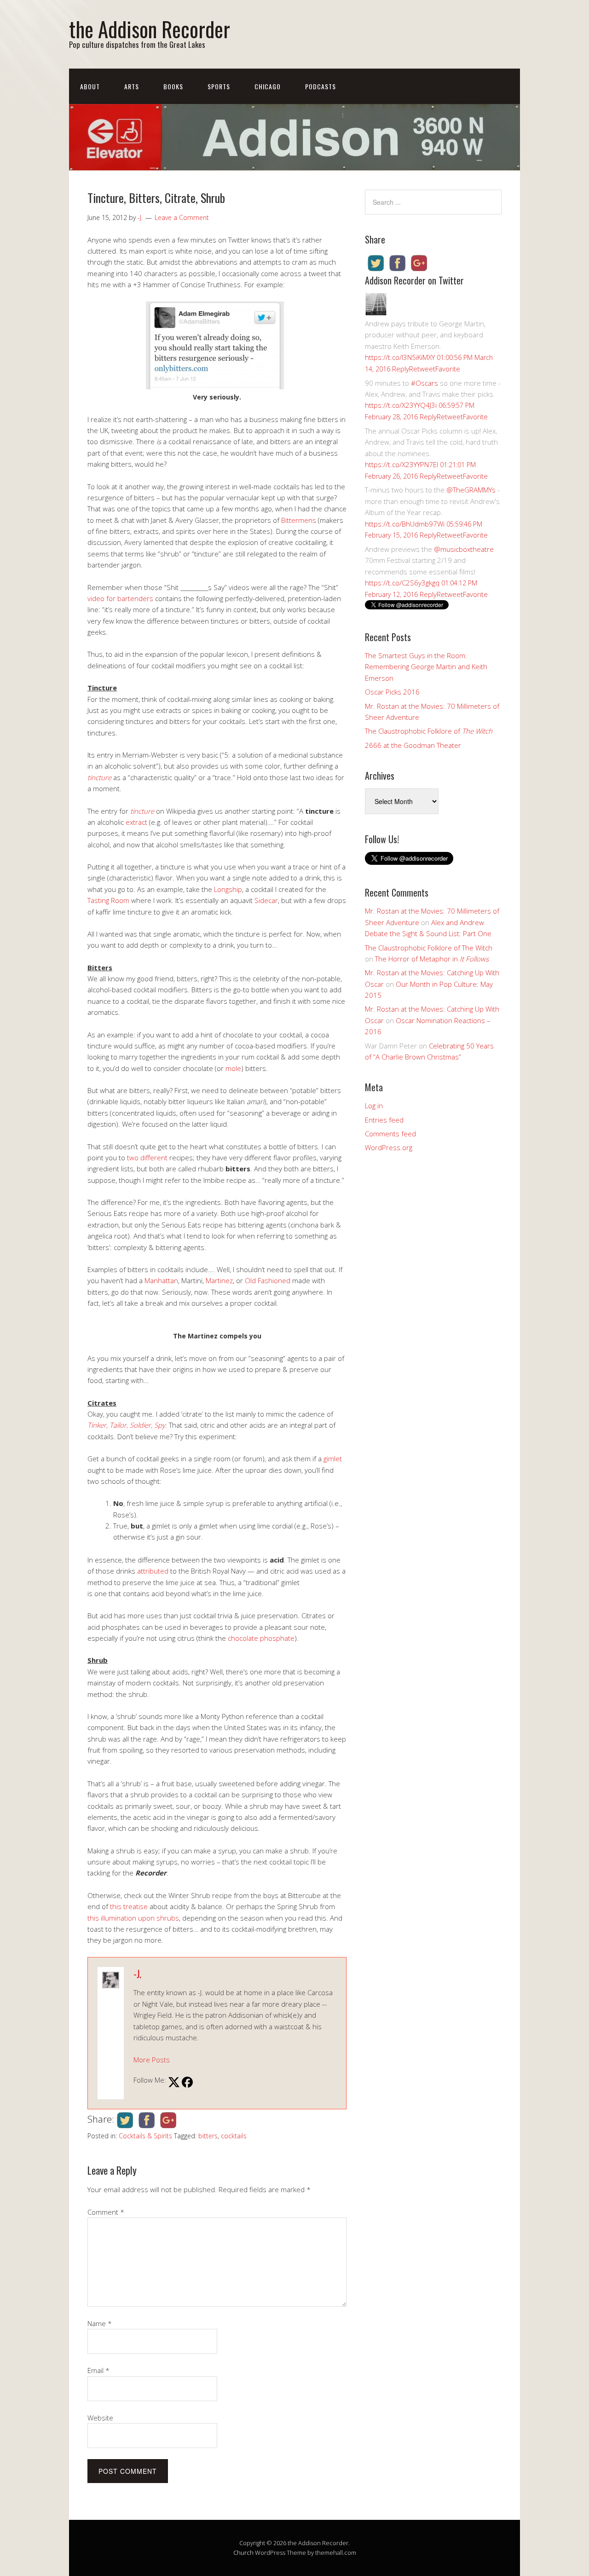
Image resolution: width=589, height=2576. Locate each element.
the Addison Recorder (150, 29)
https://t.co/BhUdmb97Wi (405, 524)
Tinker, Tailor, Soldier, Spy (126, 1425)
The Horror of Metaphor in (432, 959)
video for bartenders (120, 598)
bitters (208, 2136)
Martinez (219, 1280)
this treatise (129, 1906)
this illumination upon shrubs (133, 1918)
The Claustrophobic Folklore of (429, 731)
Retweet (422, 369)
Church (243, 2553)
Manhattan (161, 1280)
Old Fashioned (268, 1280)
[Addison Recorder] (376, 313)
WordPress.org (389, 1147)
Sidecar (266, 900)
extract (136, 822)
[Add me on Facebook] (187, 2083)
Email (98, 2370)
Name (100, 2323)
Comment (106, 2212)
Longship (228, 889)
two (133, 1158)
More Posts (152, 2060)
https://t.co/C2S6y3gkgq (402, 583)
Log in (374, 1106)
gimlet (333, 1459)
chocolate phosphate (261, 1638)
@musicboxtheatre (464, 549)
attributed (153, 1571)
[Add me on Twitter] (174, 2083)
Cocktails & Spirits (145, 2136)
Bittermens (299, 520)
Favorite (448, 369)
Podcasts (320, 86)
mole (233, 1068)
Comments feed (390, 1134)
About (90, 86)
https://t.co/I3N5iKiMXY (400, 357)
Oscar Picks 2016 (392, 692)
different (154, 1158)
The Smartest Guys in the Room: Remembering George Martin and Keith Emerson (426, 667)
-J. (137, 1974)
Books (173, 86)
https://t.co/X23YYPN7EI (401, 464)
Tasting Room (108, 900)
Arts (132, 86)
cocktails (234, 2136)
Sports (219, 86)
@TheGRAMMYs (471, 490)
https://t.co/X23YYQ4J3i (401, 405)
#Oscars (424, 383)
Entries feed (384, 1120)
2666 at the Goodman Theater (413, 745)
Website (100, 2418)
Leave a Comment (182, 217)
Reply (401, 369)
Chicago (268, 86)
